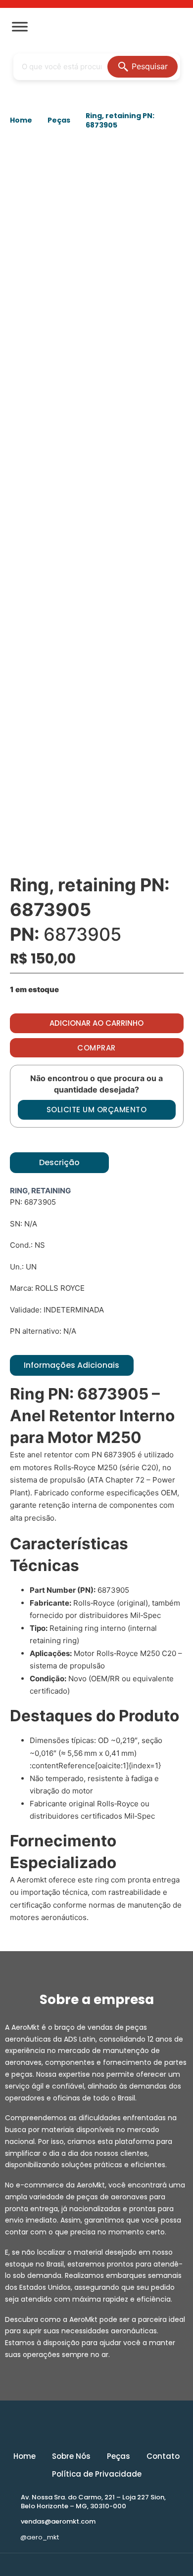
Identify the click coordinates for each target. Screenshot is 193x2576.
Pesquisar (150, 66)
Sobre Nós (71, 2456)
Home (21, 120)
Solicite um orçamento (97, 1110)
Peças (59, 120)
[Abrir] (20, 27)
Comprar (96, 1048)
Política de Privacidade (97, 2474)
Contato (163, 2456)
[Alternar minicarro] (177, 27)
